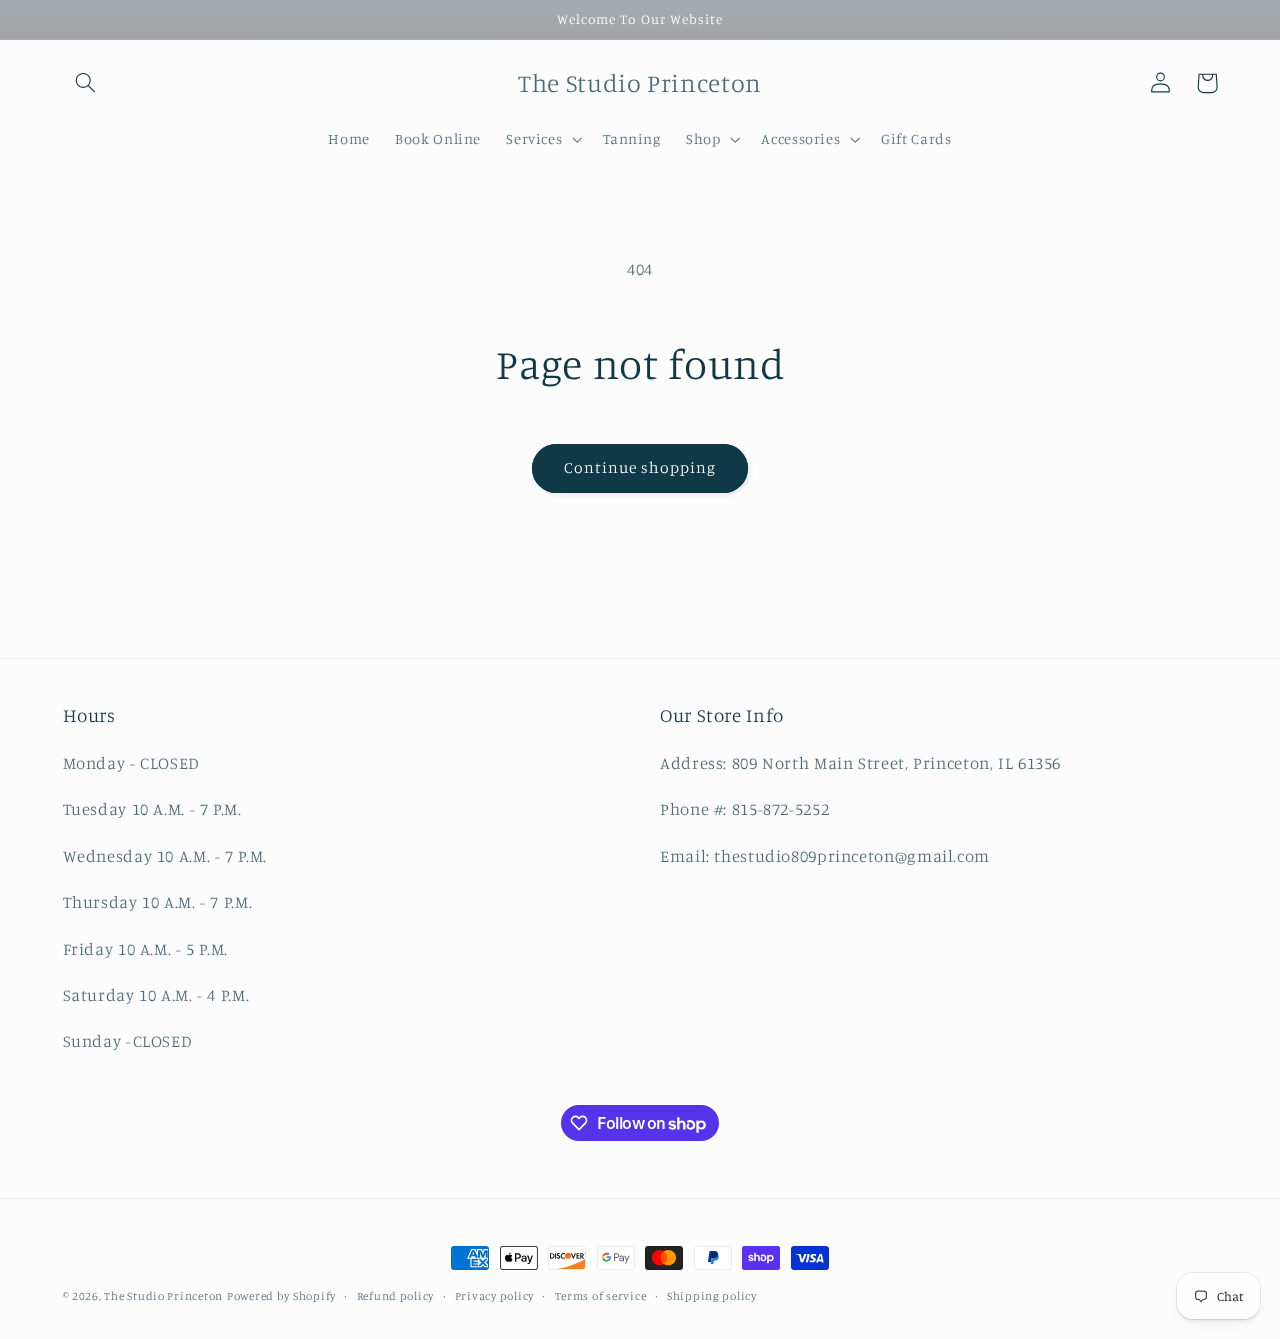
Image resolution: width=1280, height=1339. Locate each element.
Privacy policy (494, 1296)
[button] (86, 83)
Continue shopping (640, 467)
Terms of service (601, 1296)
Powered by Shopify (281, 1296)
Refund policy (396, 1296)
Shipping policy (712, 1296)
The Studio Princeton (163, 1296)
